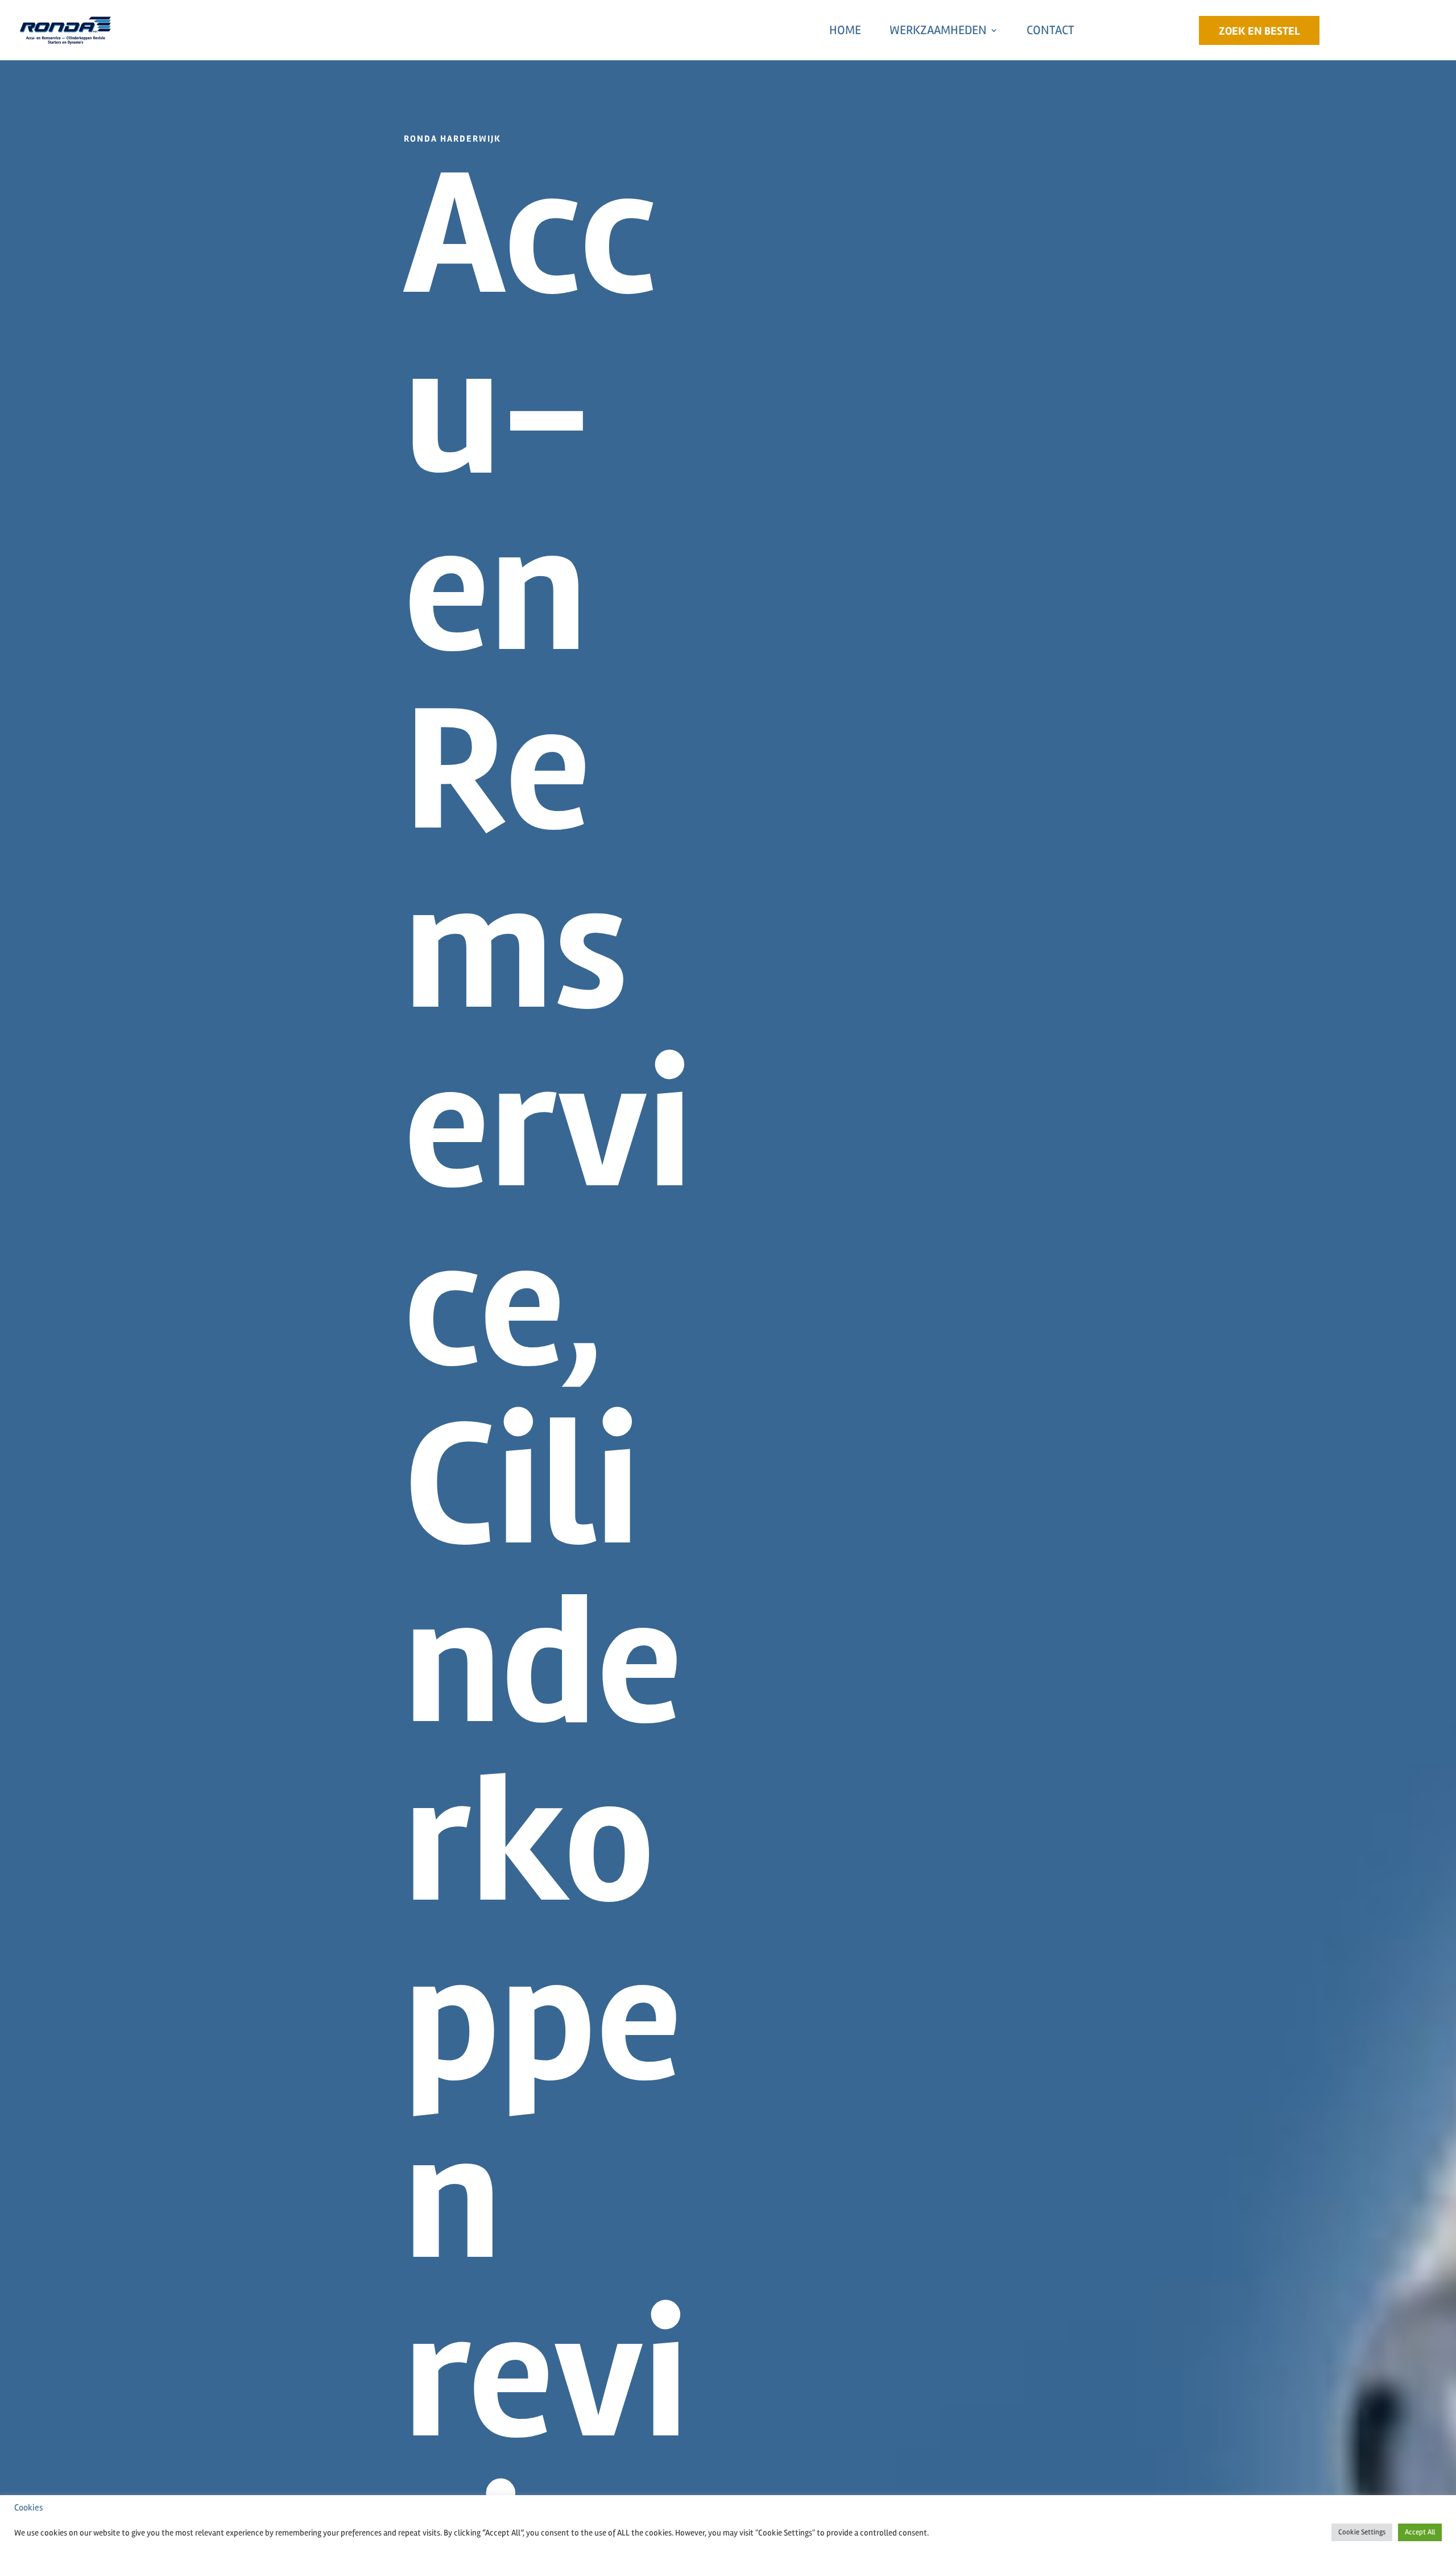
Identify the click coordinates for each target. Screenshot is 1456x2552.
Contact (1050, 30)
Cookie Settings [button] (1362, 2532)
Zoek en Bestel (1259, 31)
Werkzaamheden (938, 30)
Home (845, 30)
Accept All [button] (1420, 2532)
